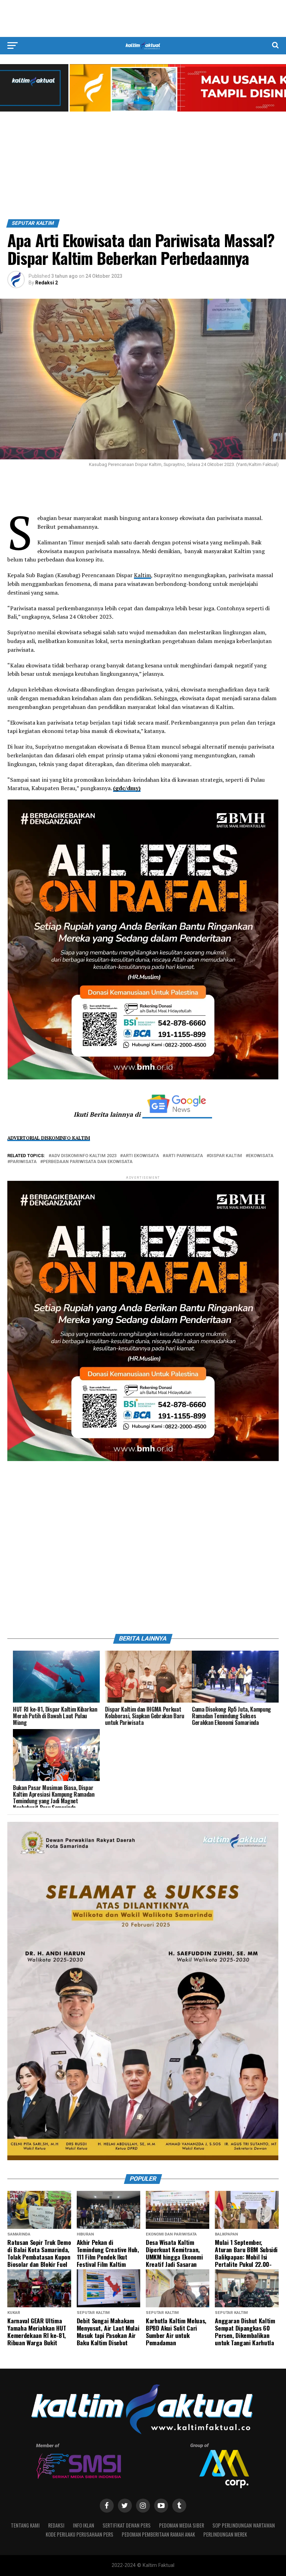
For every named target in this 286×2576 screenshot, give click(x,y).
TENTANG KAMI (25, 2525)
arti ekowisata (141, 1156)
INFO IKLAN (84, 2525)
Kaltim (142, 575)
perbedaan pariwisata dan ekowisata (88, 1162)
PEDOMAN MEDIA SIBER (182, 2525)
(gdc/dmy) (127, 788)
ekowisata (261, 1156)
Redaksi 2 (47, 283)
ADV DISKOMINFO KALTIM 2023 (84, 1156)
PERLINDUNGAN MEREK (225, 2534)
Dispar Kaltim (226, 1156)
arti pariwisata (184, 1156)
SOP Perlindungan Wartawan (244, 2525)
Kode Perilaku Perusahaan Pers (80, 2534)
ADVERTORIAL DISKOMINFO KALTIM (49, 1138)
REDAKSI (56, 2525)
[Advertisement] (143, 18)
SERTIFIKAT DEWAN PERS (127, 2525)
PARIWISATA (23, 1162)
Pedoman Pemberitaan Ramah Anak (158, 2534)
